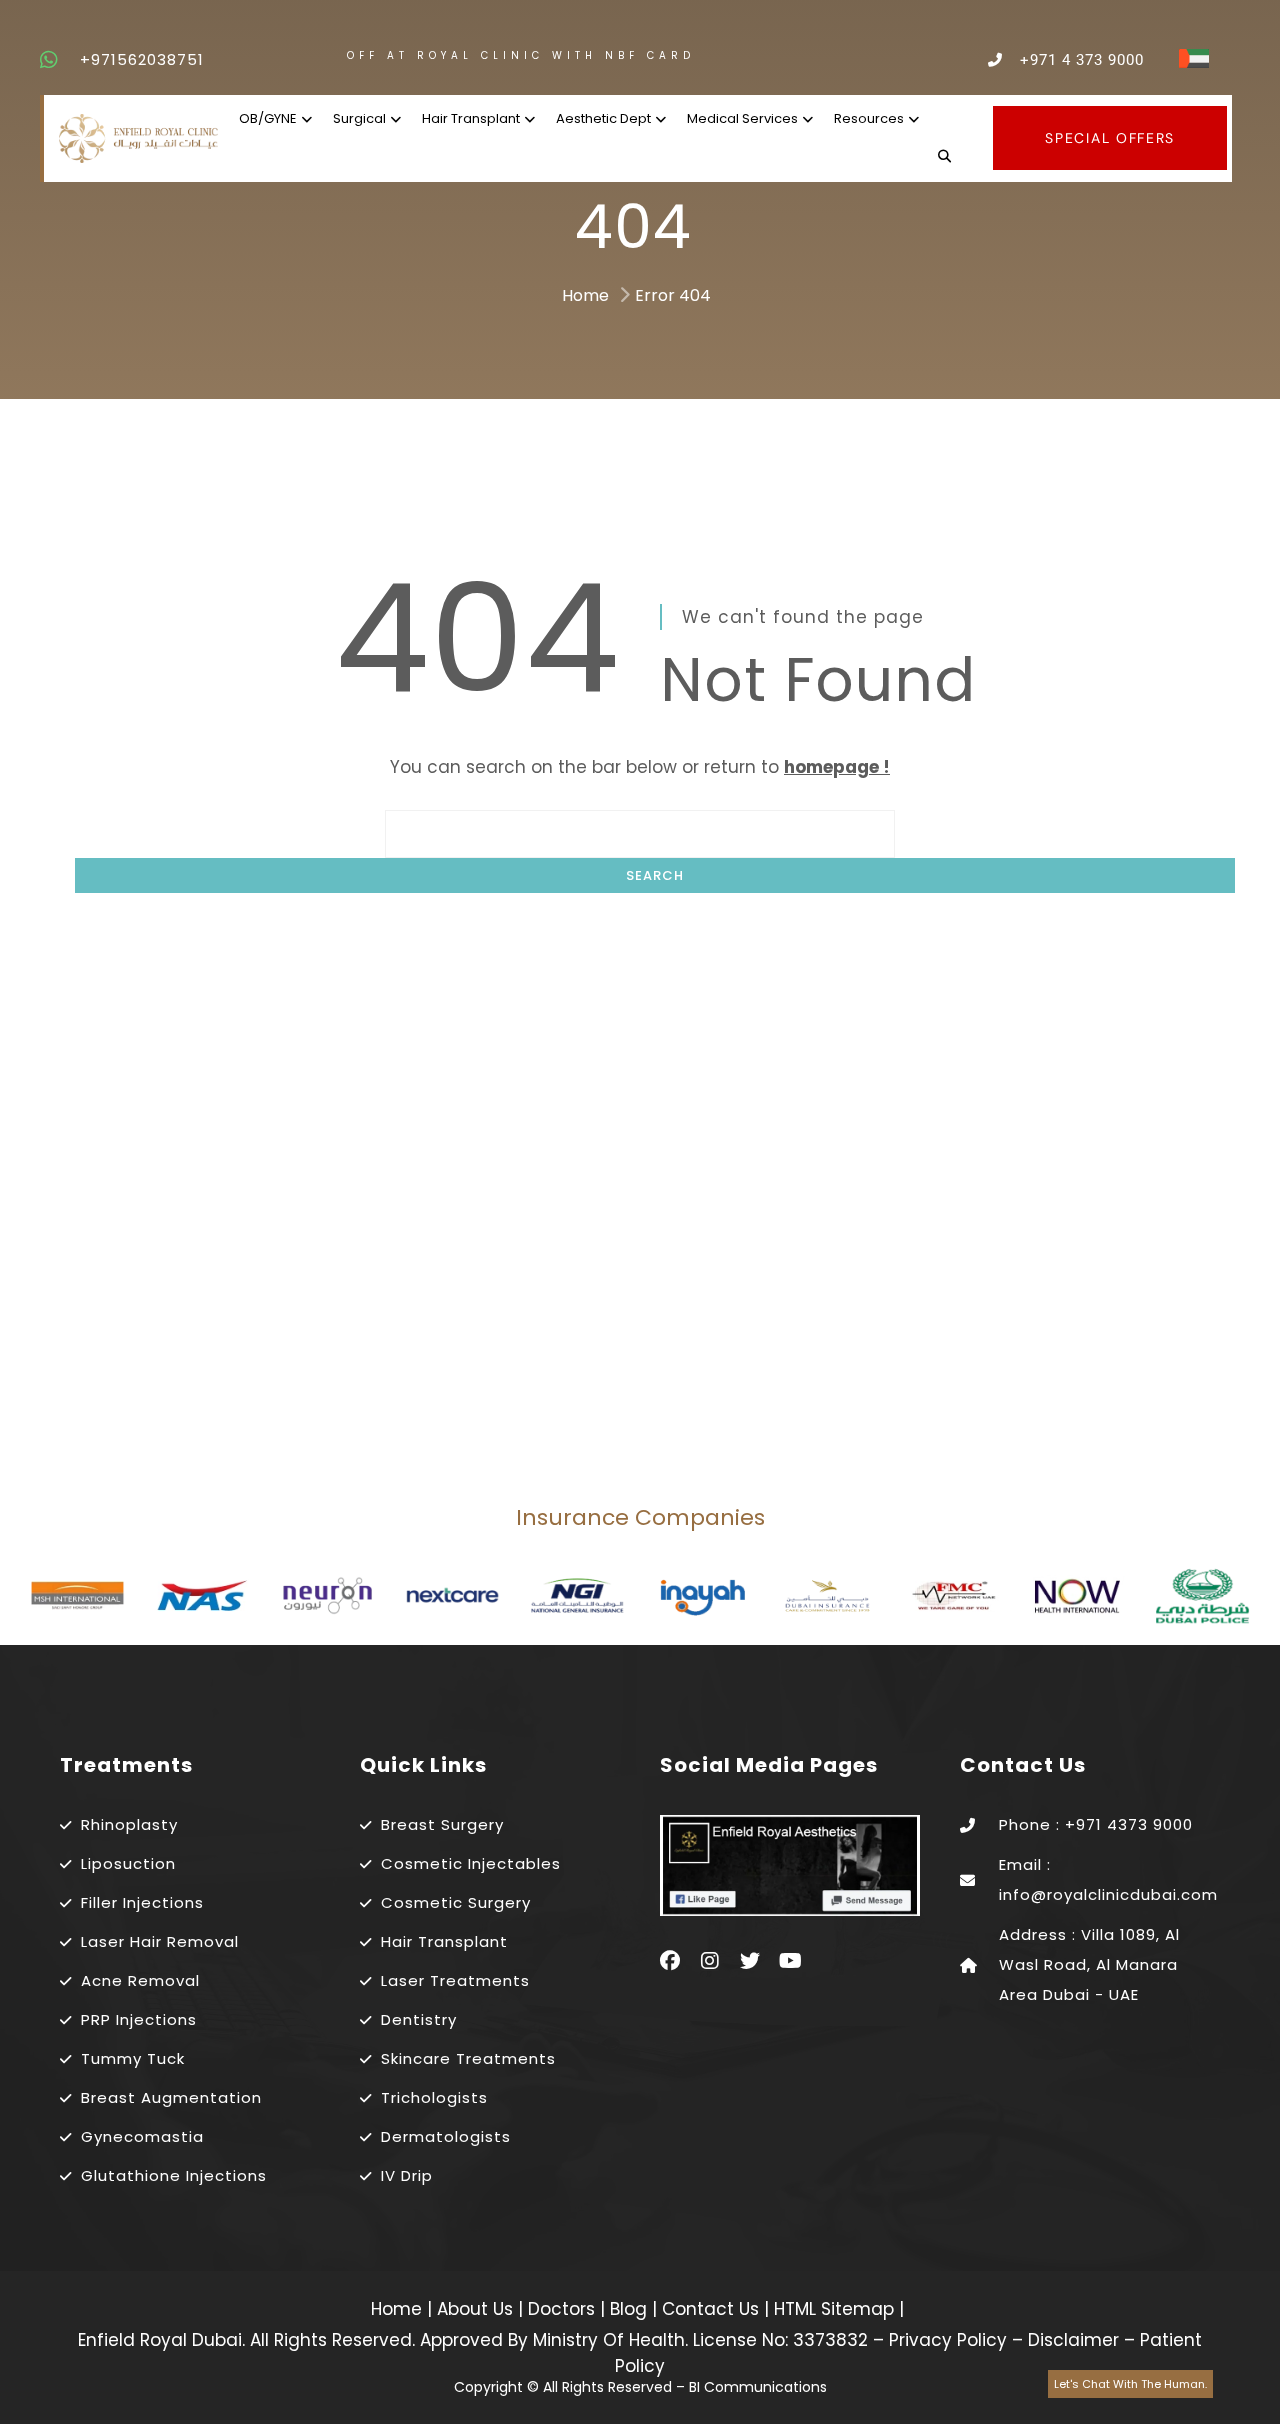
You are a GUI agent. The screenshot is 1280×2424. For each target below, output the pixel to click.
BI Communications (758, 2387)
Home (585, 295)
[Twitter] (750, 1961)
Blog (631, 2309)
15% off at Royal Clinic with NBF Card (406, 55)
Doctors (564, 2309)
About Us (477, 2309)
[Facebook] (670, 1961)
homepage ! (837, 767)
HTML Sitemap (831, 2309)
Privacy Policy (948, 2340)
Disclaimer (1073, 2340)
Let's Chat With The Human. (1130, 2384)
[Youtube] (790, 1961)
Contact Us (713, 2309)
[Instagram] (710, 1961)
